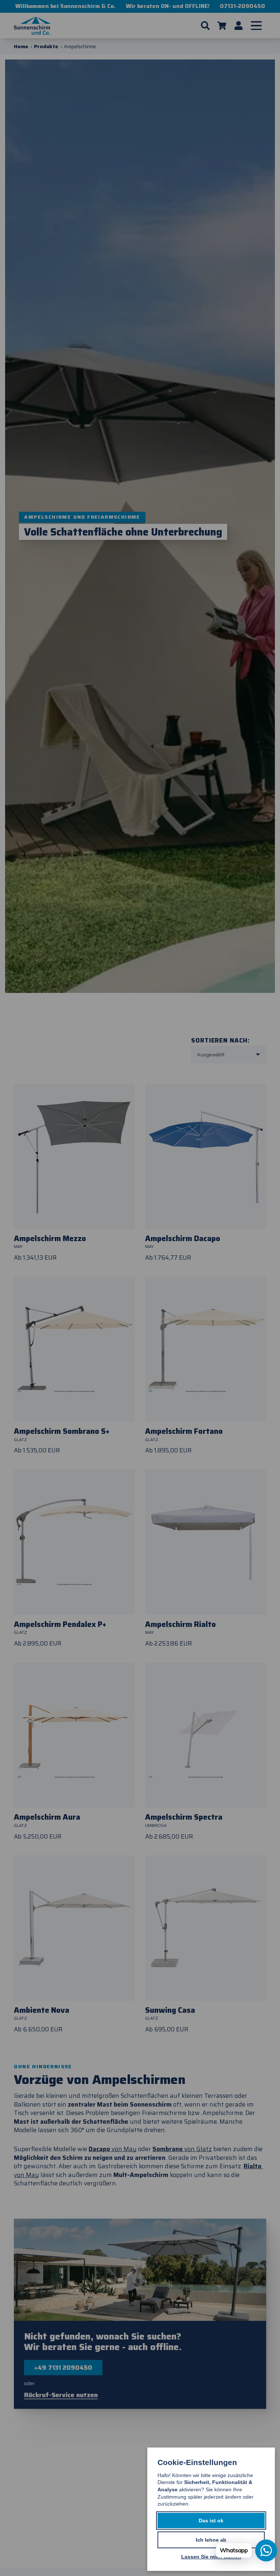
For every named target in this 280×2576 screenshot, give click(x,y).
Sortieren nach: (220, 1040)
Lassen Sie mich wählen (211, 2557)
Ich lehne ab (211, 2540)
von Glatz (182, 2149)
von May (113, 2149)
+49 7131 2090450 (63, 2368)
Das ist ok (211, 2521)
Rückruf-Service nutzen (61, 2395)
